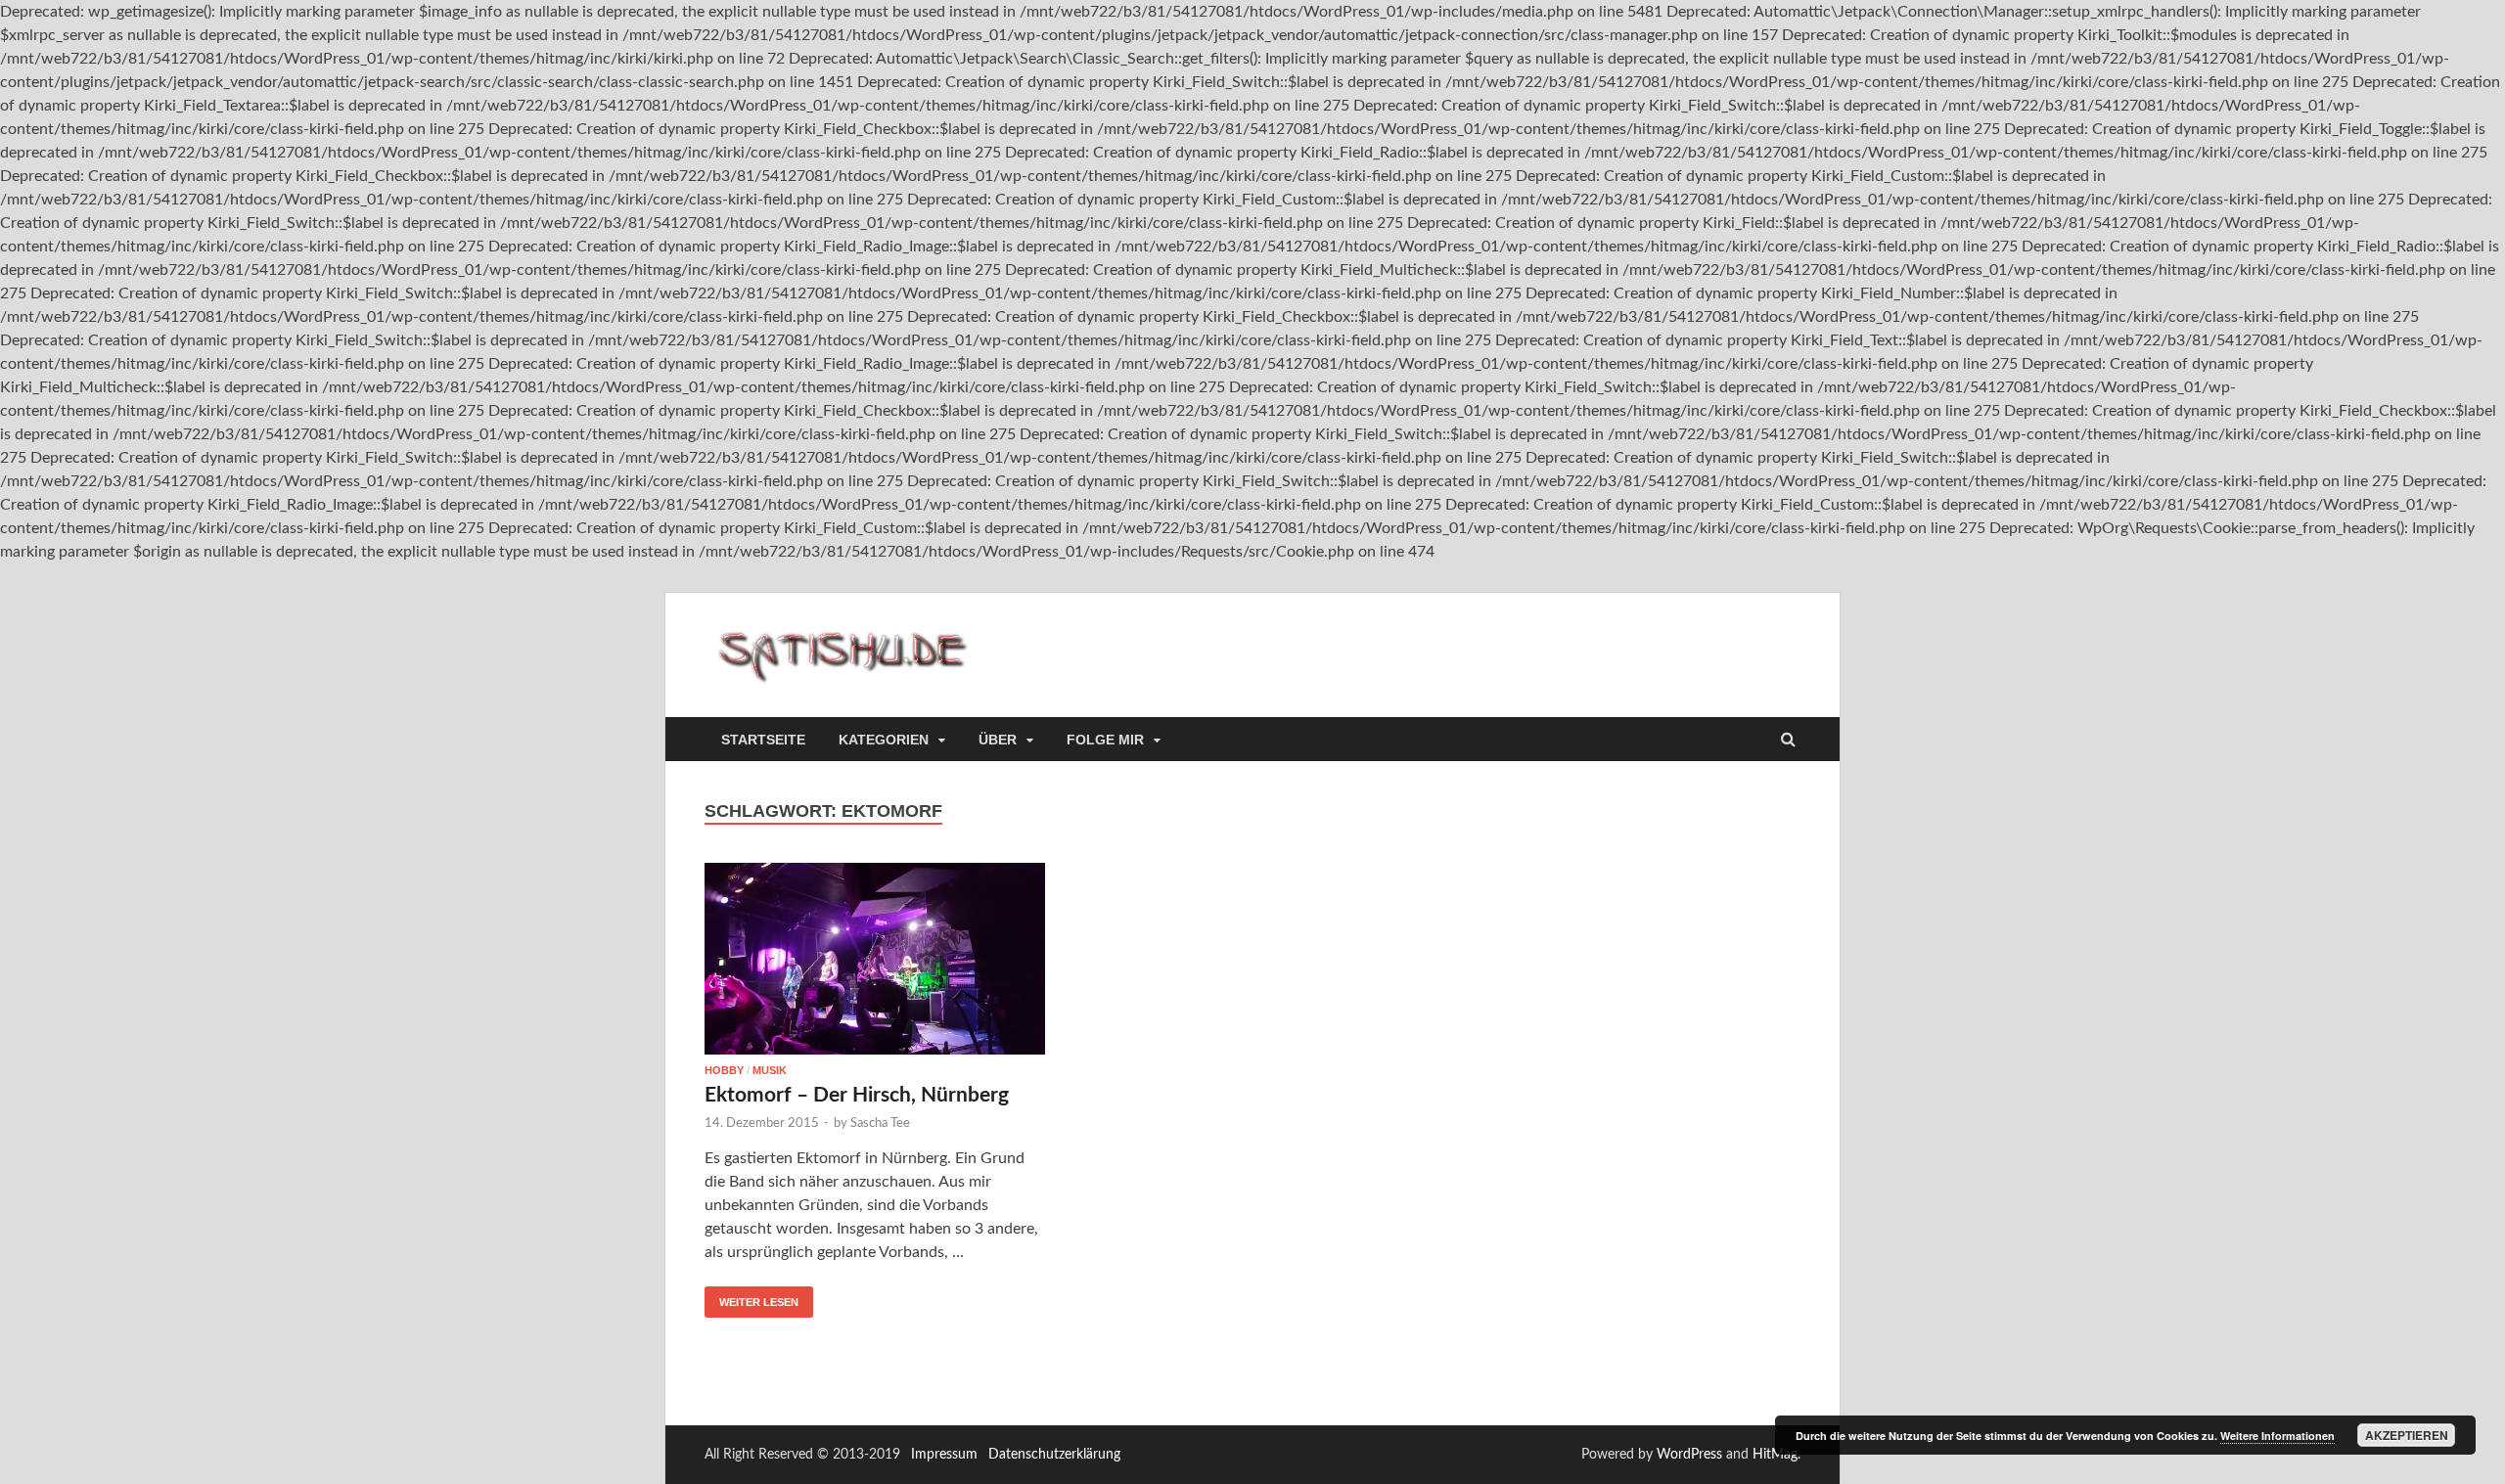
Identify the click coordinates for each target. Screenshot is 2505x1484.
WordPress (1689, 1455)
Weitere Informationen (2277, 1436)
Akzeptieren (2407, 1435)
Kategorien (884, 740)
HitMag (1775, 1455)
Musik (770, 1070)
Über (998, 740)
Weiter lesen (759, 1302)
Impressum (944, 1455)
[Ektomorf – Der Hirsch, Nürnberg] (875, 964)
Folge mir (1105, 740)
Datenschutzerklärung (1054, 1455)
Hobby (724, 1070)
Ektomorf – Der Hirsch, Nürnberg (857, 1095)
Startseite (763, 740)
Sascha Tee (880, 1124)
